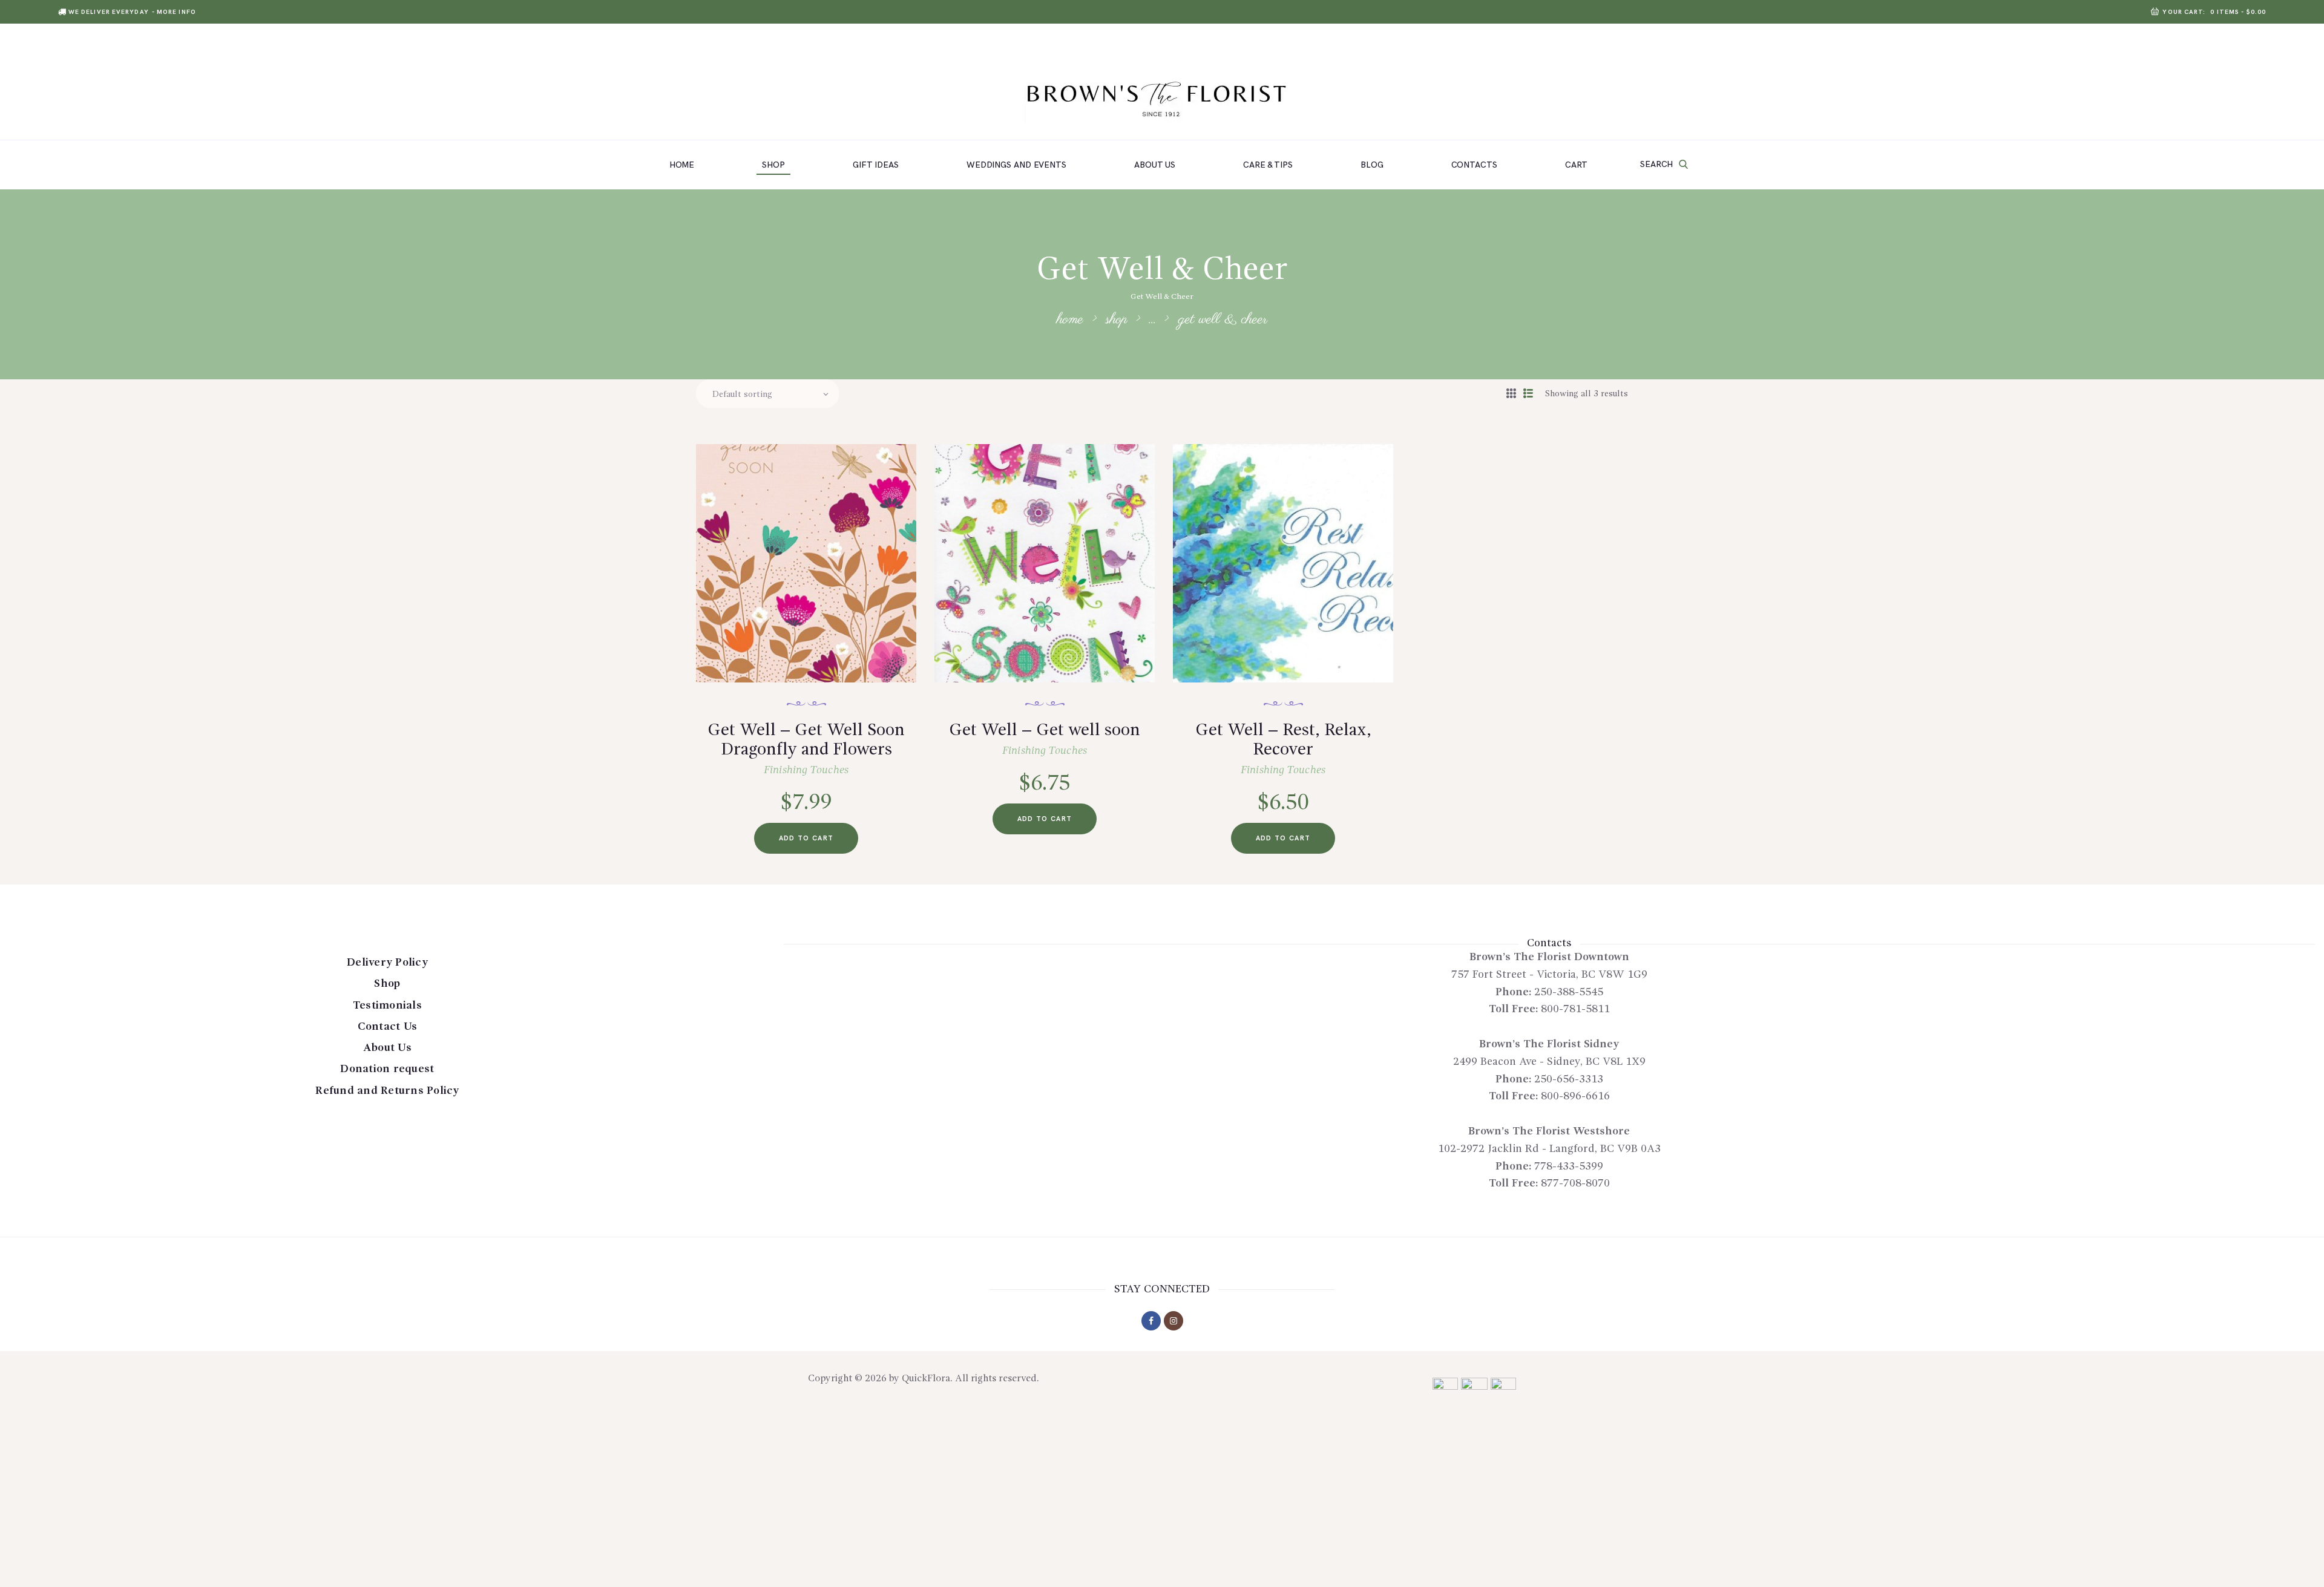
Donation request (387, 1069)
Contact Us (388, 1027)
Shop (1117, 319)
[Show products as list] (1528, 394)
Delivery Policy (387, 963)
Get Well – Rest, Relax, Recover (1283, 741)
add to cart (806, 838)
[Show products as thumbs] (1511, 394)
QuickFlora (926, 1379)
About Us (387, 1048)
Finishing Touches (806, 770)
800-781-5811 (1575, 1009)
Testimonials (387, 1006)
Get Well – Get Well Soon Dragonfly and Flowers (806, 741)
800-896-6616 (1575, 1096)
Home (1070, 320)
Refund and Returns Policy (387, 1091)
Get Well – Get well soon (1045, 731)
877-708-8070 (1575, 1183)
